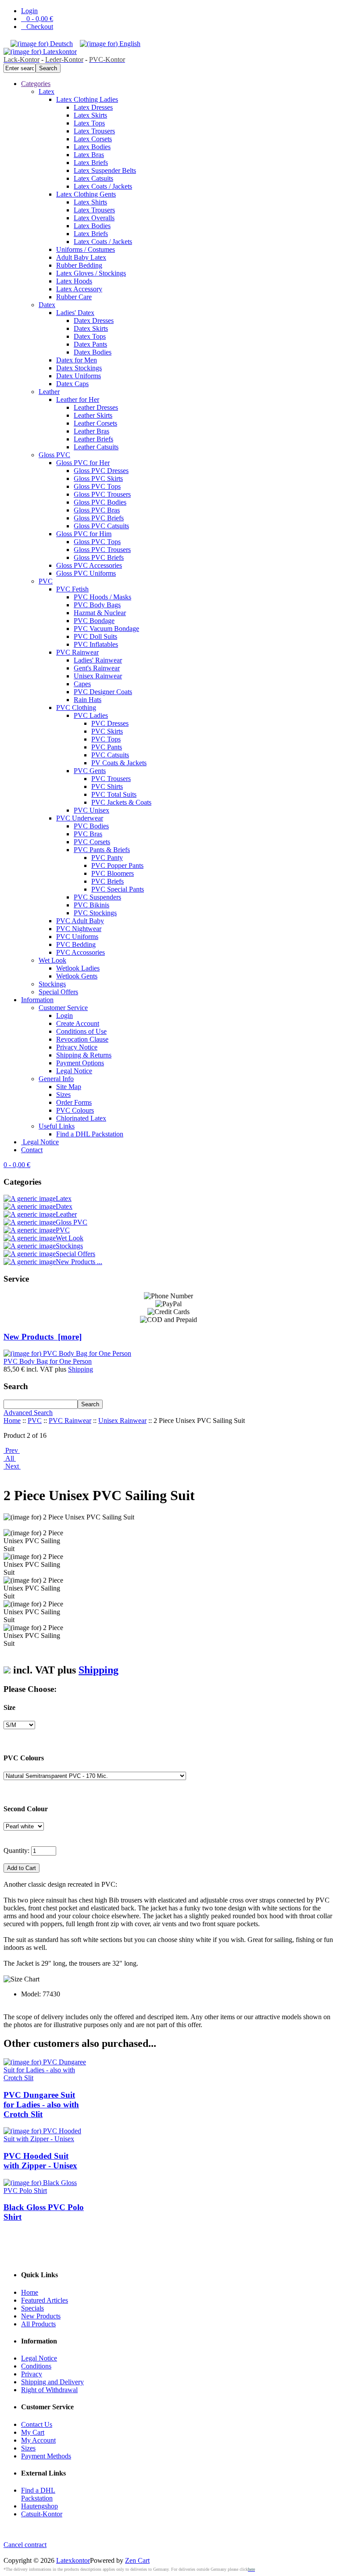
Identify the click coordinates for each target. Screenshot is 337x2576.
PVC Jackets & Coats (121, 802)
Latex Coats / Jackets (103, 186)
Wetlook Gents (77, 976)
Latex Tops (89, 123)
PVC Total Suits (114, 794)
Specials (32, 2308)
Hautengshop (39, 2506)
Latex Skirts (90, 115)
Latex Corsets (93, 139)
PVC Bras (88, 834)
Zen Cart (137, 2560)
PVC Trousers (111, 779)
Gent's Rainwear (97, 668)
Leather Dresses (96, 407)
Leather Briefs (93, 439)
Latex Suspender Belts (105, 170)
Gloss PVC (54, 455)
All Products (38, 2324)
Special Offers (58, 992)
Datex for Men (77, 360)
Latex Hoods (74, 281)
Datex (47, 305)
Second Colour (26, 1809)
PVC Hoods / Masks (102, 597)
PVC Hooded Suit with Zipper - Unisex (40, 2161)
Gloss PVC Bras (97, 510)
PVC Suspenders (97, 897)
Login (29, 11)
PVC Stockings (95, 913)
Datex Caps (72, 384)
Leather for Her (78, 399)
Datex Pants (90, 344)
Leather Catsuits (96, 447)
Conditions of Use (81, 1031)
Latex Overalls (94, 218)
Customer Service (63, 1008)
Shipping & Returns (84, 1055)
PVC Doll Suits (95, 636)
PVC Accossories (81, 952)
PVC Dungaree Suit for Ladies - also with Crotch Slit (41, 2105)
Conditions (36, 2366)
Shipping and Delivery (52, 2382)
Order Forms (74, 1102)
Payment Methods (46, 2456)
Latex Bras (89, 155)
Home (12, 1421)
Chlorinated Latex (81, 1118)
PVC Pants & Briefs (102, 850)
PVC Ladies (91, 715)
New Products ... (79, 1262)
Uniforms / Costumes (86, 249)
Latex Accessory (79, 289)
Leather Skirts (93, 415)
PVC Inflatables (96, 644)
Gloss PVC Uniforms (86, 573)
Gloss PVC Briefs (99, 518)
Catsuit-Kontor (42, 2514)
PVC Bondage (94, 621)
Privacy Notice (77, 1047)
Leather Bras (91, 431)
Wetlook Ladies (78, 968)
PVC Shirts (107, 786)
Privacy (32, 2374)
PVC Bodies (91, 826)
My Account (38, 2440)
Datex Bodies (93, 352)
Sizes (63, 1095)
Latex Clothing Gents (86, 194)
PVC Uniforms (77, 937)
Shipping (81, 1369)
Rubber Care (74, 297)
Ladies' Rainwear (98, 660)
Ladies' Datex (75, 313)
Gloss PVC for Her (83, 463)
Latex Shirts (90, 202)
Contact (32, 1150)
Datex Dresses (94, 321)
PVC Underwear (80, 818)
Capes (82, 684)
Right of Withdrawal (49, 2390)
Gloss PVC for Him (84, 534)
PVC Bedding (76, 944)
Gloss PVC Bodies (100, 502)
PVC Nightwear (79, 929)
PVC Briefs (108, 881)
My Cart (33, 2432)
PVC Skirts (107, 731)
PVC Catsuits (110, 755)
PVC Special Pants (118, 889)
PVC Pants (107, 747)
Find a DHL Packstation (90, 1134)
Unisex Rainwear (98, 676)
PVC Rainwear (77, 652)
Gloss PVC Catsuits (101, 526)
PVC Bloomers (113, 873)
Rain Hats (88, 700)
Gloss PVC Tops (97, 486)
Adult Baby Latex (81, 257)
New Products (41, 2316)
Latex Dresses (93, 107)
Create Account (78, 1023)
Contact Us (37, 2424)
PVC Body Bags (97, 605)
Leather (49, 392)
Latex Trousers (94, 131)
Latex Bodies (92, 147)
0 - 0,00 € (37, 19)
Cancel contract (25, 2545)
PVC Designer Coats (103, 692)
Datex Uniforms (79, 376)
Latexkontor (73, 2560)
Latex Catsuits (93, 178)
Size (9, 1707)
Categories (36, 84)
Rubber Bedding (79, 265)
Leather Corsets (95, 423)
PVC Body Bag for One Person (48, 1361)
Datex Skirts (91, 328)
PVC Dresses (110, 723)
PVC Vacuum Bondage (106, 629)
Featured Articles (45, 2300)
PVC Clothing (76, 708)
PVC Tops (106, 739)
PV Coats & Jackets (119, 763)
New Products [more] (43, 1337)
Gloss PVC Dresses (101, 471)
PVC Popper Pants (117, 865)
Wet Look (52, 960)
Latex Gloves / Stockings (91, 273)
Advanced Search (28, 1413)
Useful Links (57, 1126)
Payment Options (80, 1063)
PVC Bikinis (91, 905)
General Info (56, 1079)
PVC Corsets (92, 842)
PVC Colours (75, 1110)
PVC (46, 581)
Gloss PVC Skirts (98, 478)
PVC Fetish (72, 589)
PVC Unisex (91, 810)
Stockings (52, 984)
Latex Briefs (91, 163)
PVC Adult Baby (80, 921)
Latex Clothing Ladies (87, 99)
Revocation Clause (82, 1039)
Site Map (69, 1087)
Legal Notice (74, 1071)
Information (37, 1000)
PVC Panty (107, 858)
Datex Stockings (79, 368)
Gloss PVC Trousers (102, 494)
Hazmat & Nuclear (100, 613)
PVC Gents (90, 771)
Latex (47, 91)
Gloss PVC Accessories (89, 565)
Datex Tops (90, 336)
